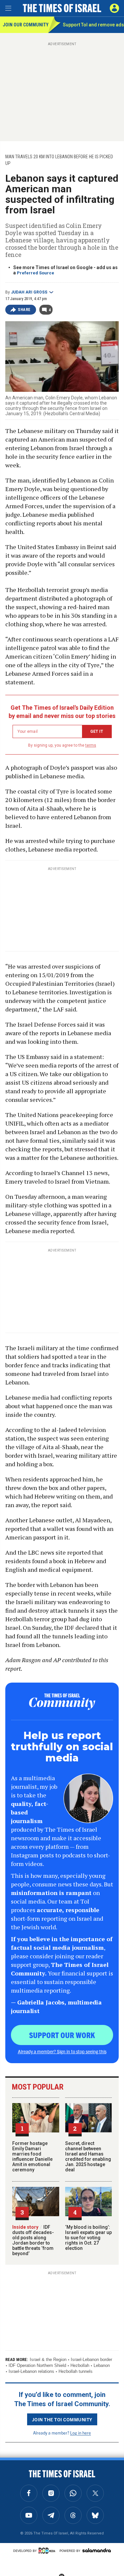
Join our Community (25, 25)
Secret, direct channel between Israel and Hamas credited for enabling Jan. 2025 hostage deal (88, 2157)
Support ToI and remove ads (93, 25)
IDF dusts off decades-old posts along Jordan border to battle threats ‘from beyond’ (33, 2240)
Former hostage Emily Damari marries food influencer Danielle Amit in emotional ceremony (32, 2157)
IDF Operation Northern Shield (37, 2365)
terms (91, 745)
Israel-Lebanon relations (31, 2371)
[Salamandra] (97, 2550)
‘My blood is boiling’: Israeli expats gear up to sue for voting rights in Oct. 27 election (88, 2238)
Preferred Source (36, 273)
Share (24, 310)
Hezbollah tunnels (76, 2371)
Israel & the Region (48, 2359)
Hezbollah (80, 2365)
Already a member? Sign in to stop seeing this (62, 2051)
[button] (114, 8)
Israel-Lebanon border (91, 2359)
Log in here (81, 2433)
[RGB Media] (48, 2551)
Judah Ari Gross (29, 292)
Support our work (62, 2035)
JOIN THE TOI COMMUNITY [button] (62, 2419)
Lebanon (102, 2365)
